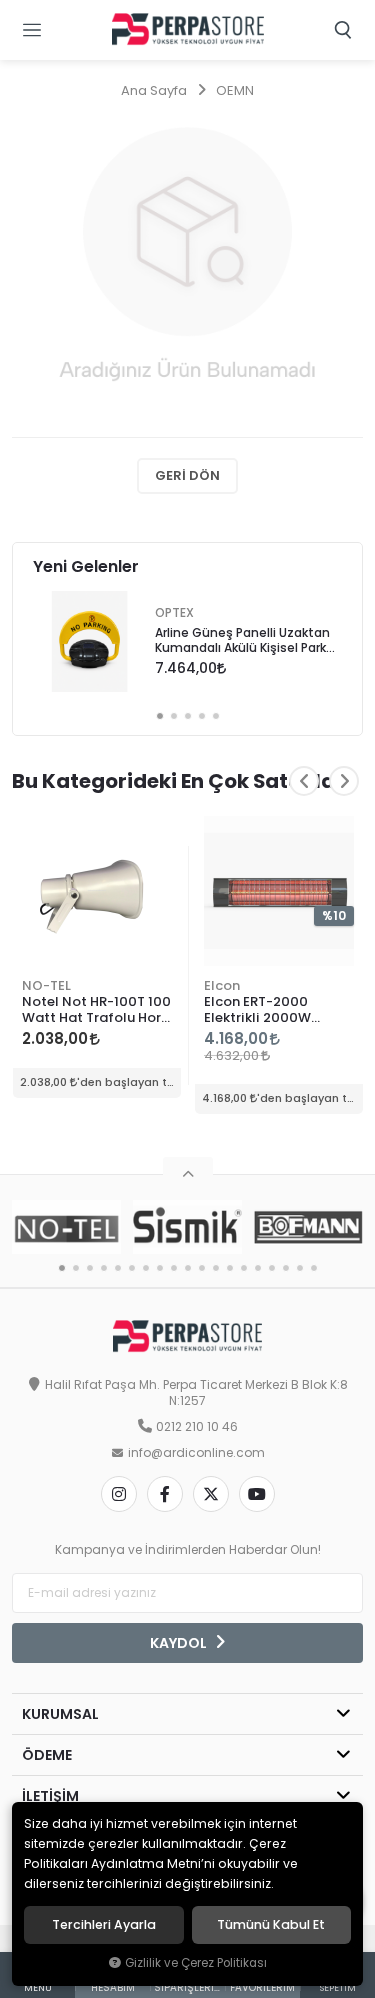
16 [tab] (272, 1268)
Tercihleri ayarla (104, 1925)
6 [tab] (132, 1268)
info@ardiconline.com (196, 1453)
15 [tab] (258, 1268)
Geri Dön (187, 475)
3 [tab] (188, 716)
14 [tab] (244, 1268)
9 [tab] (174, 1268)
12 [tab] (216, 1268)
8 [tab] (160, 1268)
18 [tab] (300, 1268)
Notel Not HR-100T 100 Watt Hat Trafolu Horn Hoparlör (96, 1010)
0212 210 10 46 (197, 1427)
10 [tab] (188, 1268)
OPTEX (174, 613)
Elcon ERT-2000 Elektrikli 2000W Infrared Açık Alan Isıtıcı (263, 1010)
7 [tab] (146, 1268)
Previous (304, 781)
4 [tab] (202, 716)
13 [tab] (230, 1268)
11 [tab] (202, 1268)
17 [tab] (286, 1268)
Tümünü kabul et (271, 1925)
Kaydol (180, 1643)
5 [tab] (216, 716)
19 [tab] (314, 1268)
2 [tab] (174, 716)
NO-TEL (46, 985)
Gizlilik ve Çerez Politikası (196, 1963)
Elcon (222, 985)
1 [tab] (160, 716)
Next (344, 781)
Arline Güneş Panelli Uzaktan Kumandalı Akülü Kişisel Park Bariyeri (242, 641)
